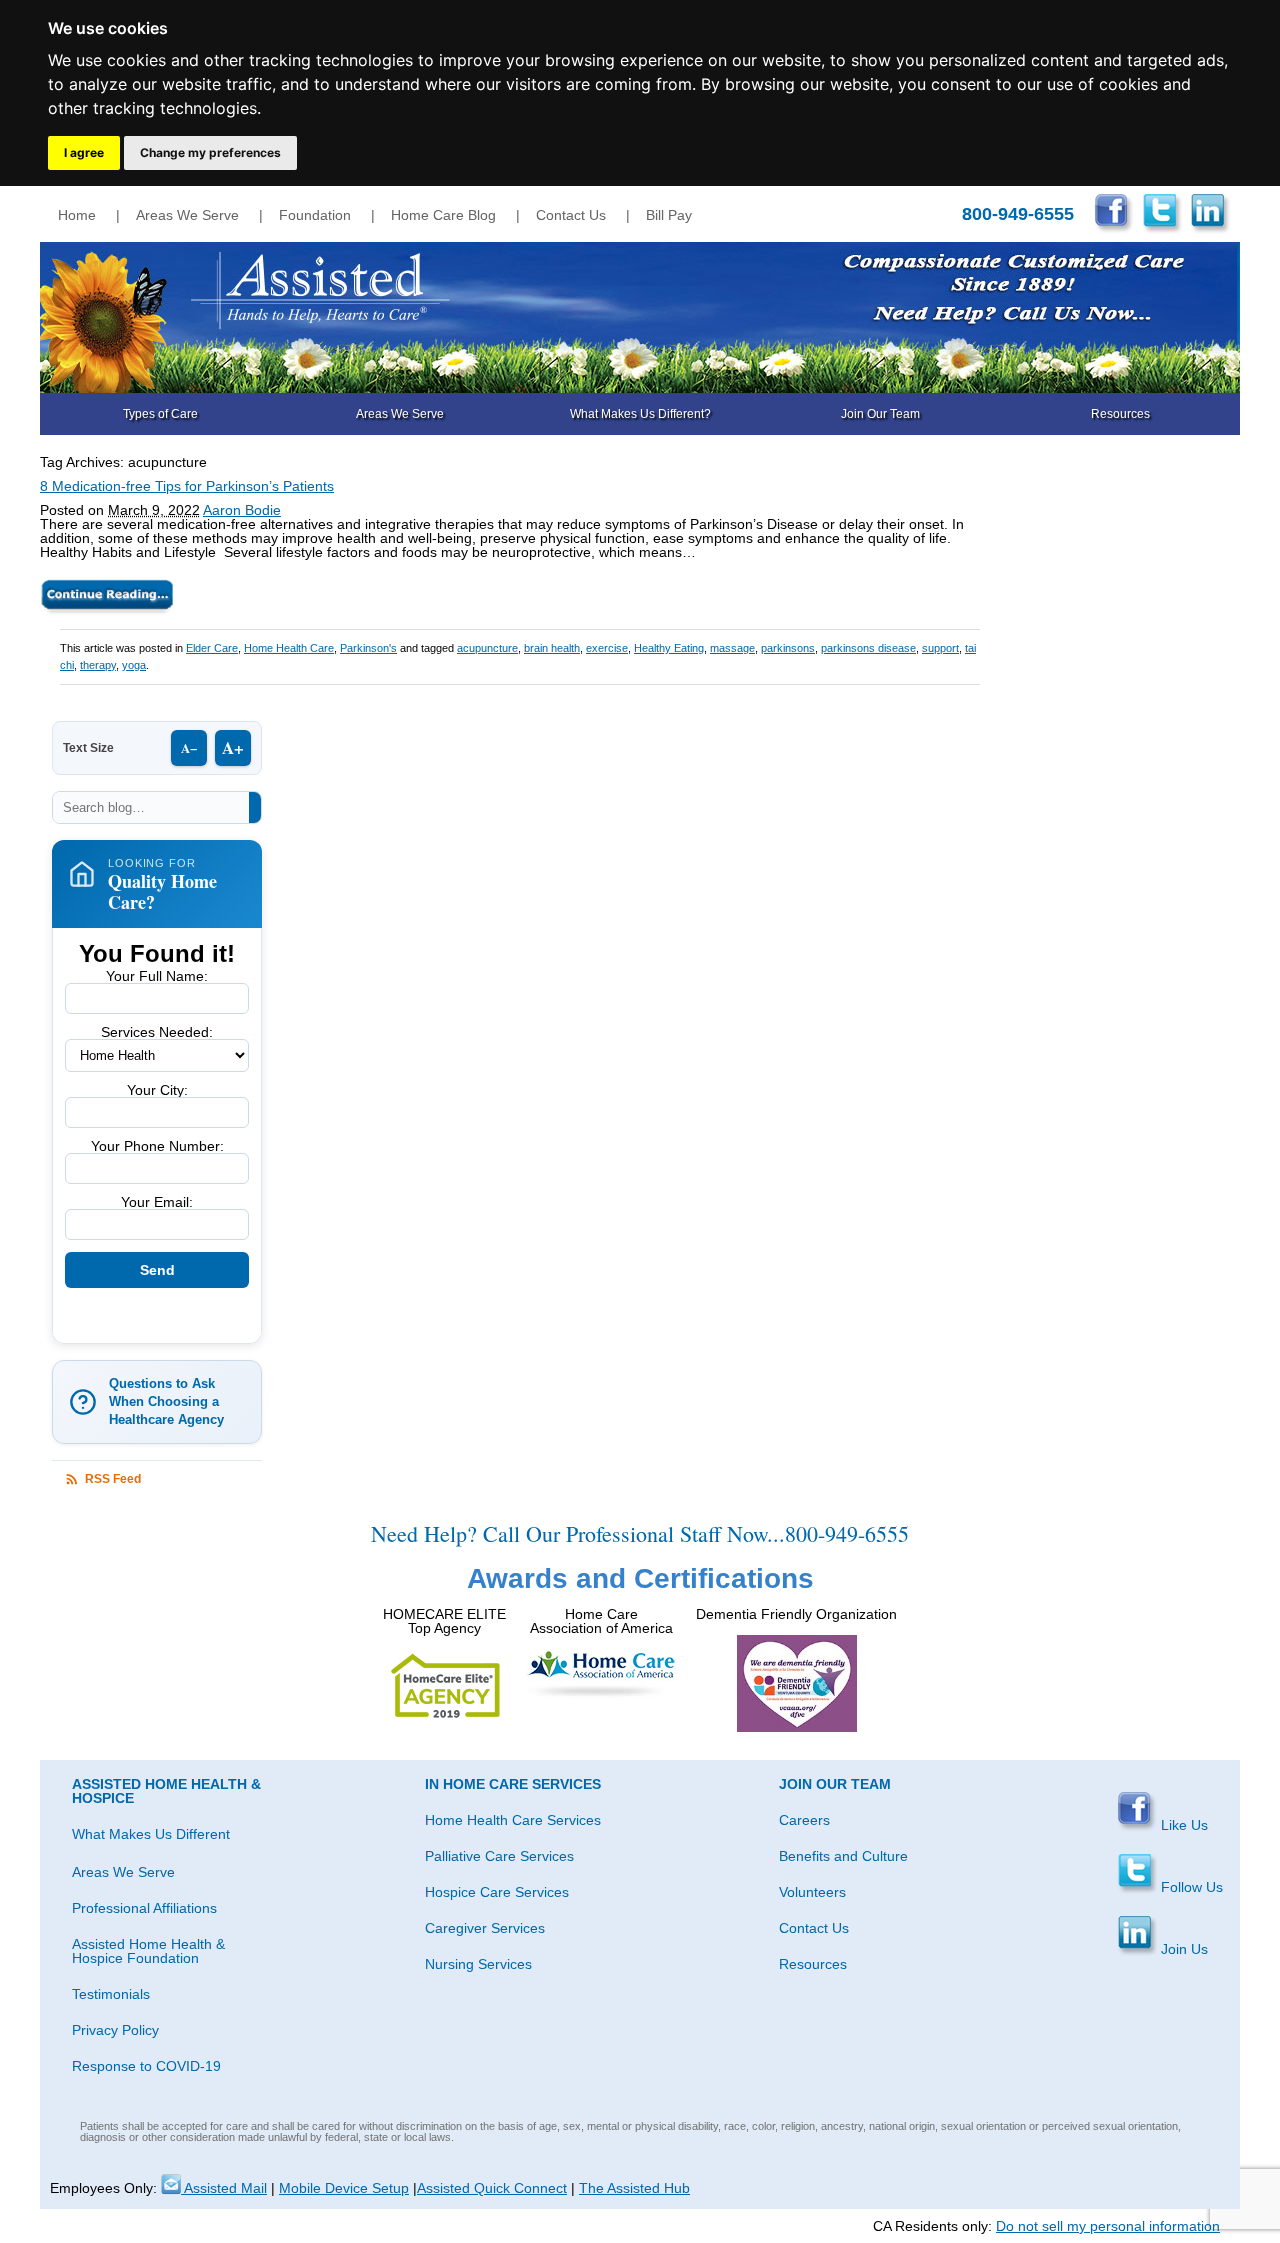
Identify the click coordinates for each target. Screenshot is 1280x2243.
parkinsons (788, 648)
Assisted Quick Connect (492, 2188)
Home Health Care (289, 648)
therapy (98, 665)
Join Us (1182, 1949)
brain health (552, 648)
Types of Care (160, 414)
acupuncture (487, 648)
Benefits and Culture (843, 1856)
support (940, 648)
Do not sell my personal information (1108, 2226)
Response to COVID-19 (146, 2066)
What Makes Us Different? (640, 414)
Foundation (315, 215)
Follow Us (1190, 1887)
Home (77, 215)
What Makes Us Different (151, 1834)
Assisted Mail (224, 2188)
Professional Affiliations (144, 1908)
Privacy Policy (115, 2030)
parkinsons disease (868, 648)
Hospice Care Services (497, 1892)
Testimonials (111, 1994)
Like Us (1182, 1825)
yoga (134, 665)
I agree (84, 152)
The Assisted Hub (634, 2188)
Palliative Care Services (499, 1856)
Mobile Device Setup (344, 2188)
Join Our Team (880, 414)
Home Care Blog (443, 215)
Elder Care (212, 648)
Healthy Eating (669, 648)
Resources (1120, 414)
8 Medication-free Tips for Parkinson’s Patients (187, 486)
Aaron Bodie (242, 510)
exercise (607, 648)
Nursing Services (478, 1964)
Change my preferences (210, 152)
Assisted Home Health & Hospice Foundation (148, 1951)
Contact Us (571, 215)
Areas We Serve (187, 215)
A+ (233, 747)
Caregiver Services (485, 1928)
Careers (804, 1820)
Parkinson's (368, 648)
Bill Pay (669, 215)
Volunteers (812, 1892)
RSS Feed (113, 1479)
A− (189, 747)
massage (732, 648)
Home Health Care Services (513, 1820)
